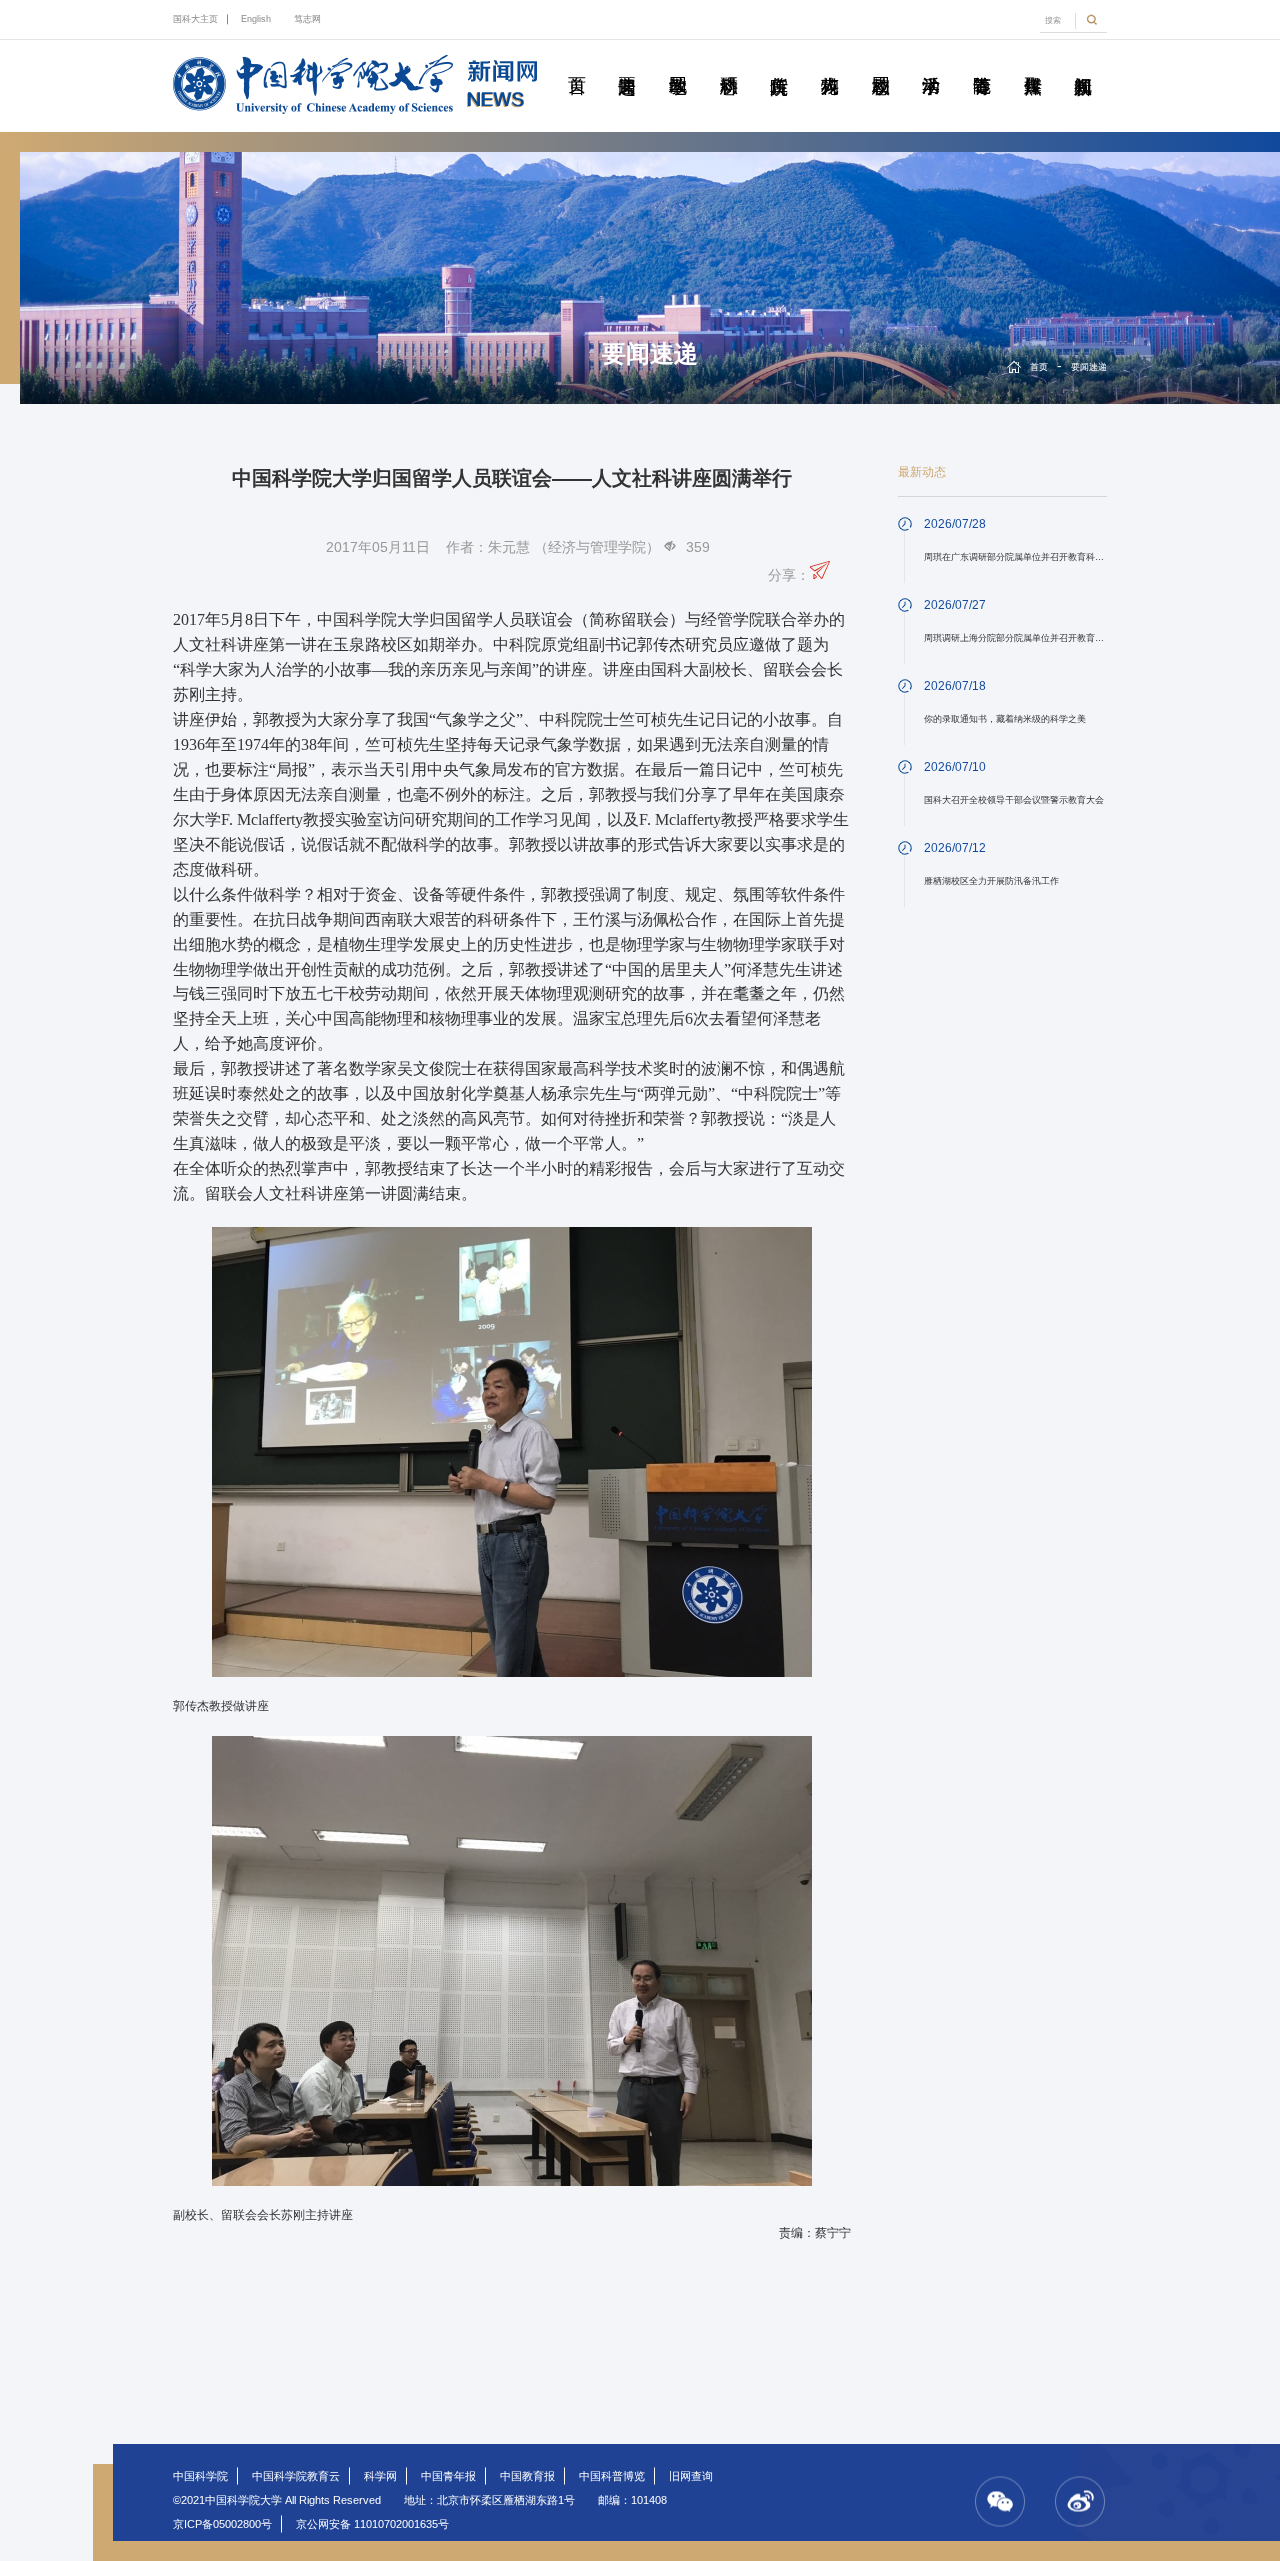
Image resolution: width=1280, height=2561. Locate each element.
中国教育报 (527, 2476)
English (256, 19)
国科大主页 (195, 19)
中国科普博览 (612, 2476)
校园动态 (880, 63)
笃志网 (307, 19)
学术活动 (931, 63)
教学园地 (678, 63)
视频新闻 (1083, 63)
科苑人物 (830, 63)
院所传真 (779, 63)
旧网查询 (691, 2476)
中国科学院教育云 (296, 2476)
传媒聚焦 (1032, 63)
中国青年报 (448, 2476)
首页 (576, 63)
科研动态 (728, 63)
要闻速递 (627, 63)
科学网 (380, 2476)
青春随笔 (982, 63)
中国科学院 (200, 2476)
